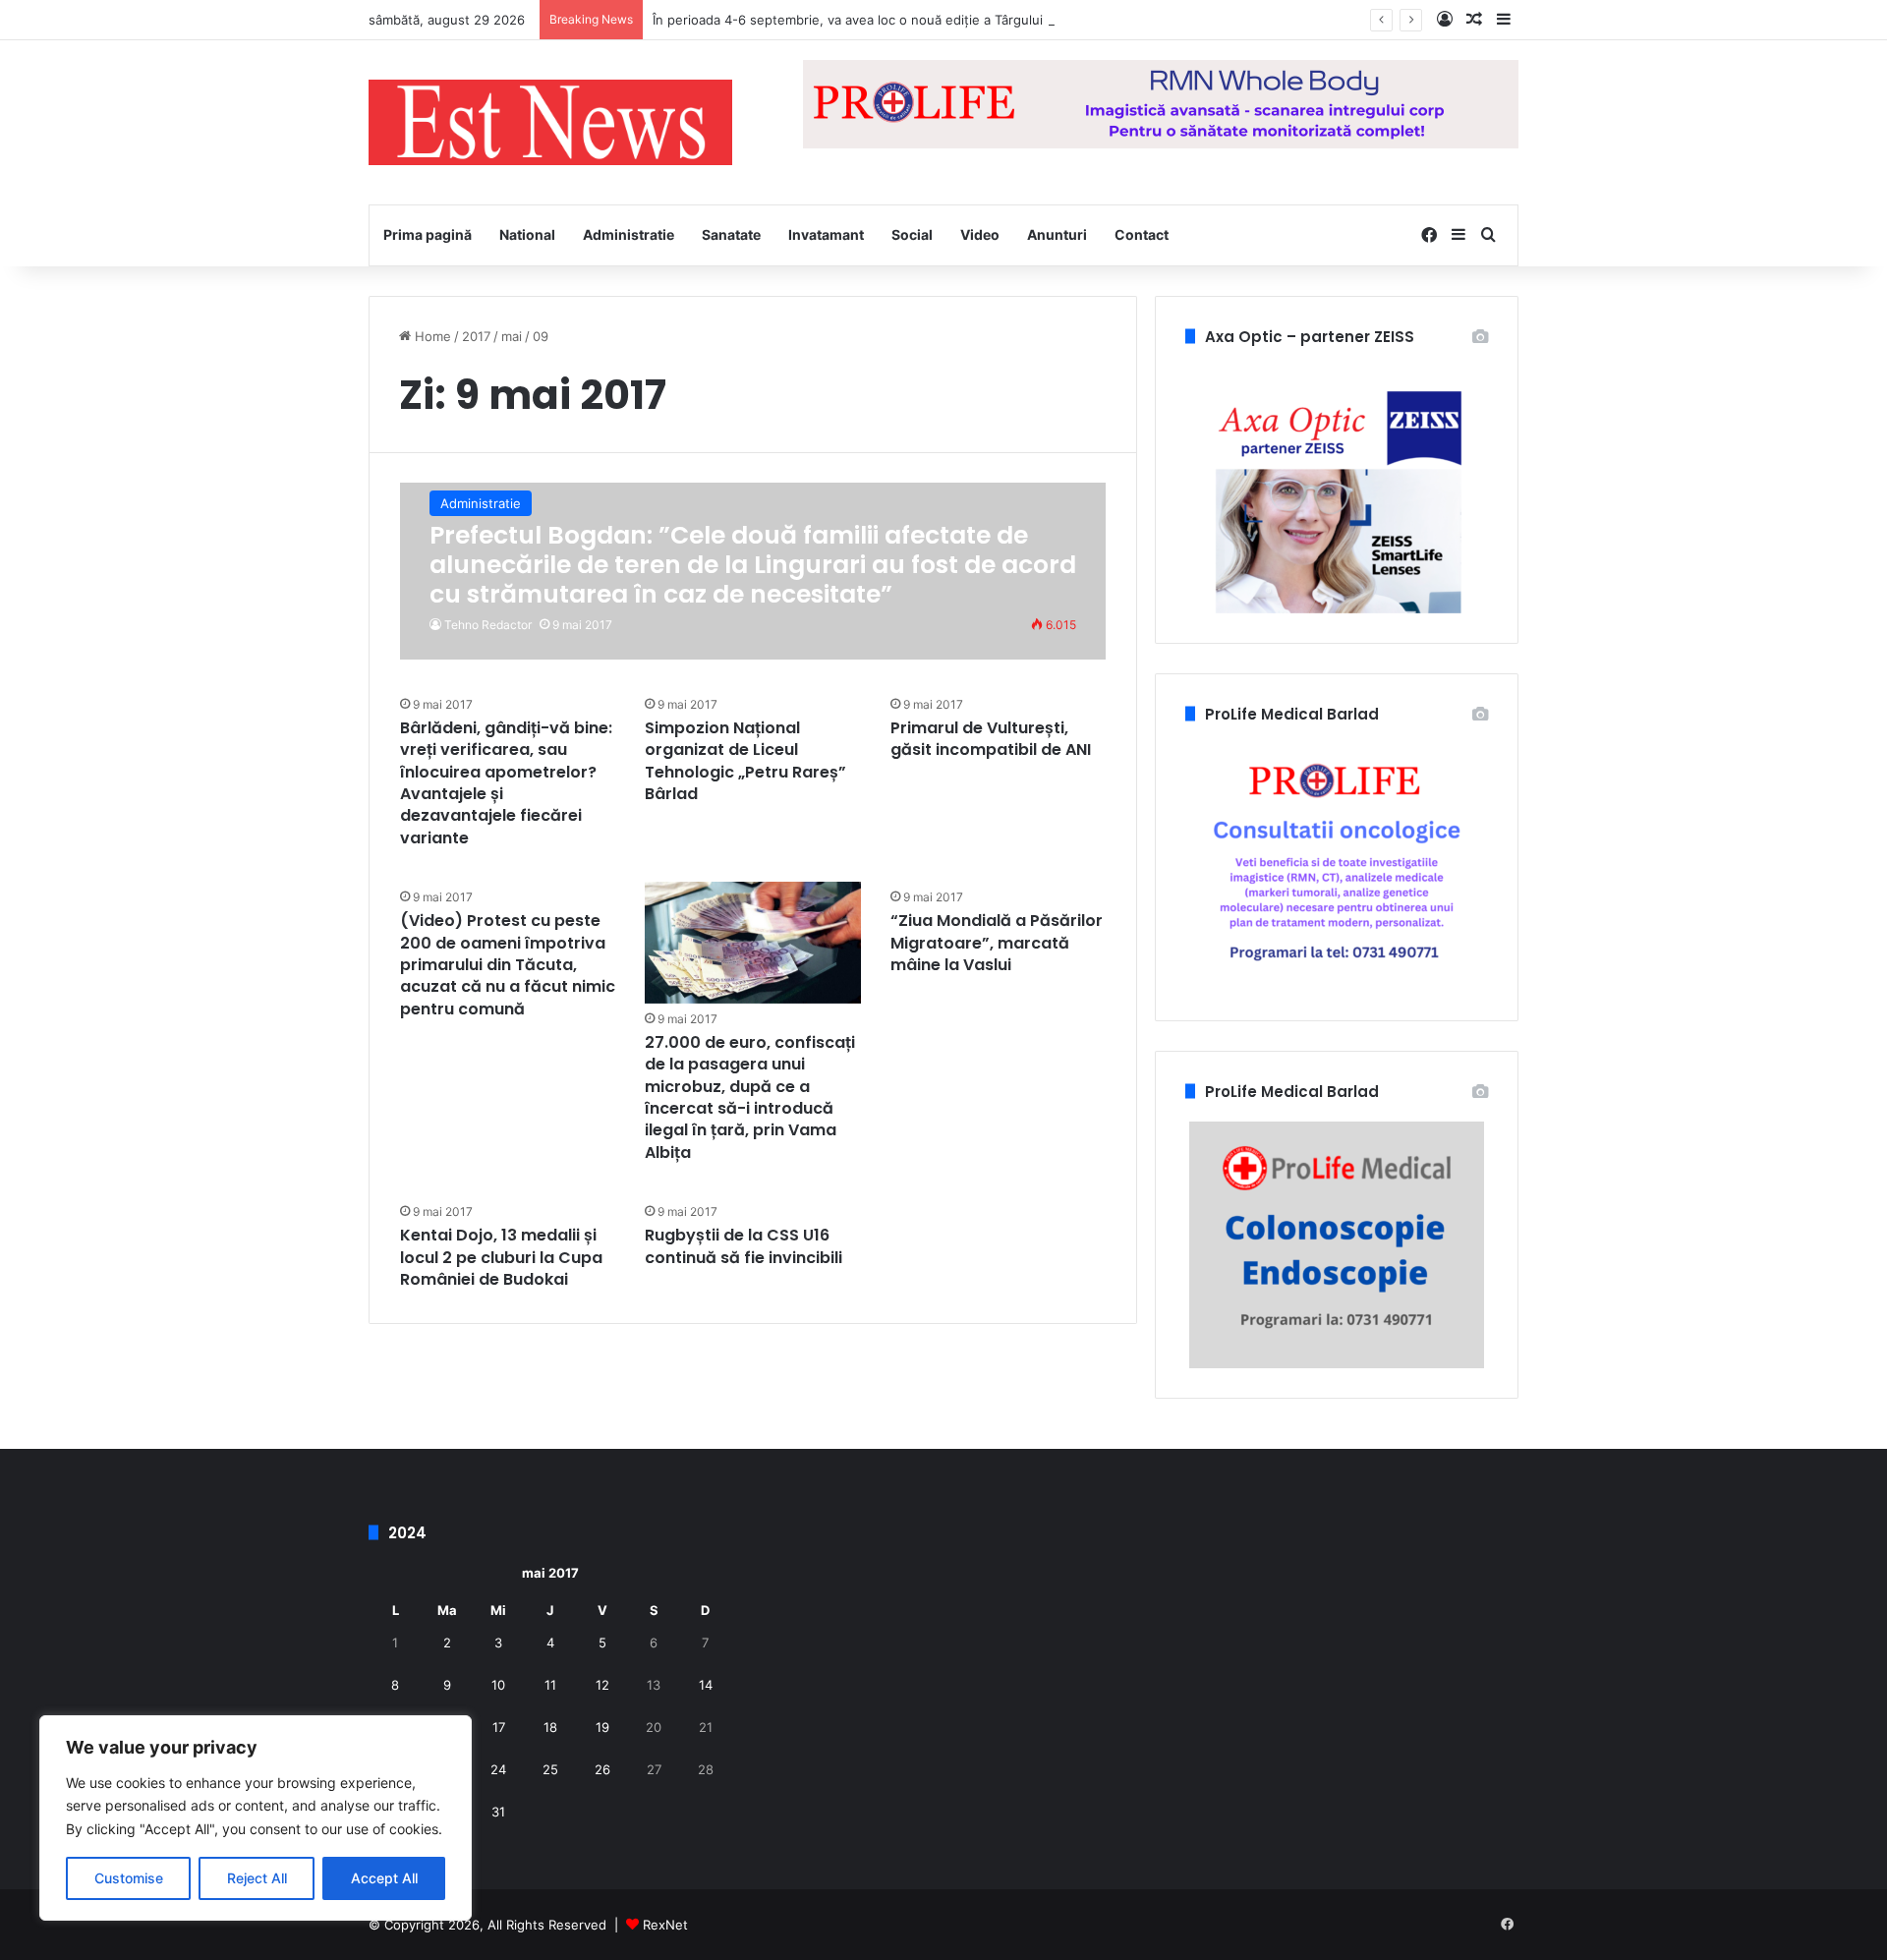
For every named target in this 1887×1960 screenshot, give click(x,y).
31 (498, 1812)
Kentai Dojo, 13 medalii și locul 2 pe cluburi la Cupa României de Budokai (501, 1257)
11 (550, 1685)
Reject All (257, 1878)
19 (602, 1727)
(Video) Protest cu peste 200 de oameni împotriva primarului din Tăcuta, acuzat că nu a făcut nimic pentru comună (508, 965)
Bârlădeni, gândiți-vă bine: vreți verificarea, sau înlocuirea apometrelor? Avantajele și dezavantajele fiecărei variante (506, 783)
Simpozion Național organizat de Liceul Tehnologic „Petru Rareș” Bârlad (745, 761)
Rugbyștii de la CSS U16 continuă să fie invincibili (743, 1246)
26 (602, 1769)
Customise (129, 1878)
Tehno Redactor (488, 625)
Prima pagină (428, 234)
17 (499, 1727)
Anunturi (1057, 234)
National (527, 234)
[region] (256, 1818)
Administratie (629, 234)
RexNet (665, 1925)
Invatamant (826, 234)
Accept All (384, 1878)
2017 (476, 336)
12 (602, 1685)
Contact (1142, 234)
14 (706, 1685)
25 (550, 1769)
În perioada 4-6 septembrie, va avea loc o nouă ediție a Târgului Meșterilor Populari (908, 20)
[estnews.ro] (550, 122)
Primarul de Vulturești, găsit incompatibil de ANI (991, 739)
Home (431, 336)
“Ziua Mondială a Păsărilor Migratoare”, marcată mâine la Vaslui (997, 943)
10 (498, 1685)
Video (980, 234)
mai (512, 336)
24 (498, 1769)
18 (550, 1727)
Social (912, 234)
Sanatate (731, 234)
